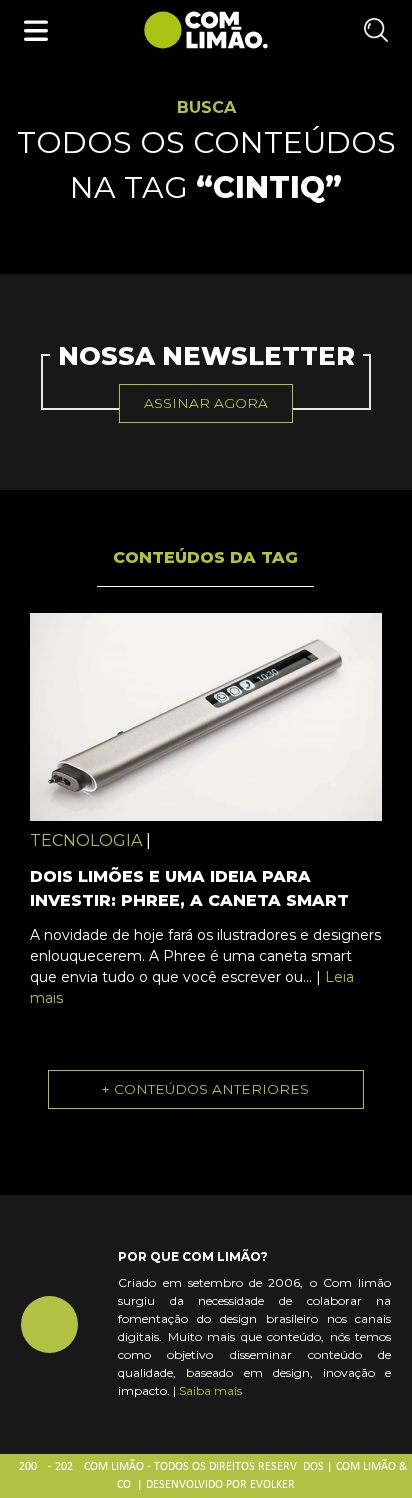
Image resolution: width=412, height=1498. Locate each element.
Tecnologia (86, 840)
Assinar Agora (206, 403)
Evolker (272, 1485)
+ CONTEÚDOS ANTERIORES (205, 1089)
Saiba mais (210, 1390)
